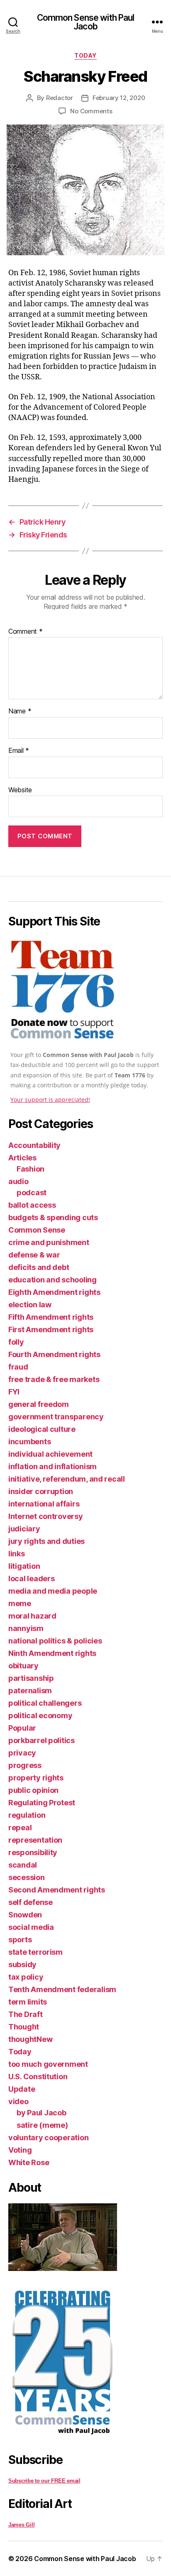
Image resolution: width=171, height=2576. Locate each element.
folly (16, 1342)
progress (25, 1765)
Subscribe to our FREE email (44, 2481)
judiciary (24, 1529)
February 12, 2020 (119, 98)
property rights (36, 1778)
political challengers (45, 1703)
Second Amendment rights (57, 1890)
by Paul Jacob (42, 2113)
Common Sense (37, 1230)
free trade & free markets (54, 1379)
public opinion (33, 1790)
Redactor (60, 98)
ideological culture (42, 1429)
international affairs (44, 1504)
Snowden (25, 1915)
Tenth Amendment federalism (62, 1989)
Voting (20, 2150)
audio (18, 1181)
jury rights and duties (46, 1541)
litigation (24, 1566)
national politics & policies (55, 1641)
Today (85, 55)
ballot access (32, 1205)
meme (20, 1603)
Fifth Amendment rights (51, 1317)
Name (20, 711)
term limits (28, 2002)
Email (19, 751)
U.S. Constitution (38, 2077)
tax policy (26, 1977)
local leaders (32, 1579)
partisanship (31, 1678)
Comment (26, 632)
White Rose (29, 2162)
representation (35, 1840)
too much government (48, 2064)
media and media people (53, 1591)
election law (30, 1305)
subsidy (22, 1964)
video (18, 2101)
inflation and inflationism (53, 1466)
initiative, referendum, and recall (67, 1479)
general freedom (39, 1404)
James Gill (21, 2525)
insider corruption (41, 1491)
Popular (22, 1728)
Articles (22, 1158)
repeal (20, 1828)
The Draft (26, 2014)
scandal (23, 1865)
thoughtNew (30, 2039)
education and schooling (53, 1280)
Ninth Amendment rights (52, 1653)
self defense (31, 1902)
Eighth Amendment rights (54, 1292)
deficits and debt (39, 1267)
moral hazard (32, 1616)
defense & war (34, 1255)
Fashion (31, 1169)
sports (20, 1940)
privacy (22, 1753)
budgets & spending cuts (53, 1217)
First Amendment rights (51, 1330)
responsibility (33, 1852)
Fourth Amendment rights (54, 1354)
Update (22, 2089)
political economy (40, 1715)
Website (20, 790)
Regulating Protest (42, 1803)
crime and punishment (49, 1242)
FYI (14, 1392)
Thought (24, 2027)
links (17, 1554)
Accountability (34, 1145)
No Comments (91, 111)
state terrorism (35, 1952)
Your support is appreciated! (50, 1100)
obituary (23, 1666)
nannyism (26, 1628)
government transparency (56, 1417)
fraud (18, 1367)
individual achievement (50, 1454)
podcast (32, 1193)
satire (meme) (42, 2125)
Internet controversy (46, 1516)
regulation (27, 1815)
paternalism (30, 1691)
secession (27, 1877)
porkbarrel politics (42, 1740)
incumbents (29, 1442)
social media (31, 1927)
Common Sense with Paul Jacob (86, 22)
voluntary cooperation (48, 2138)
